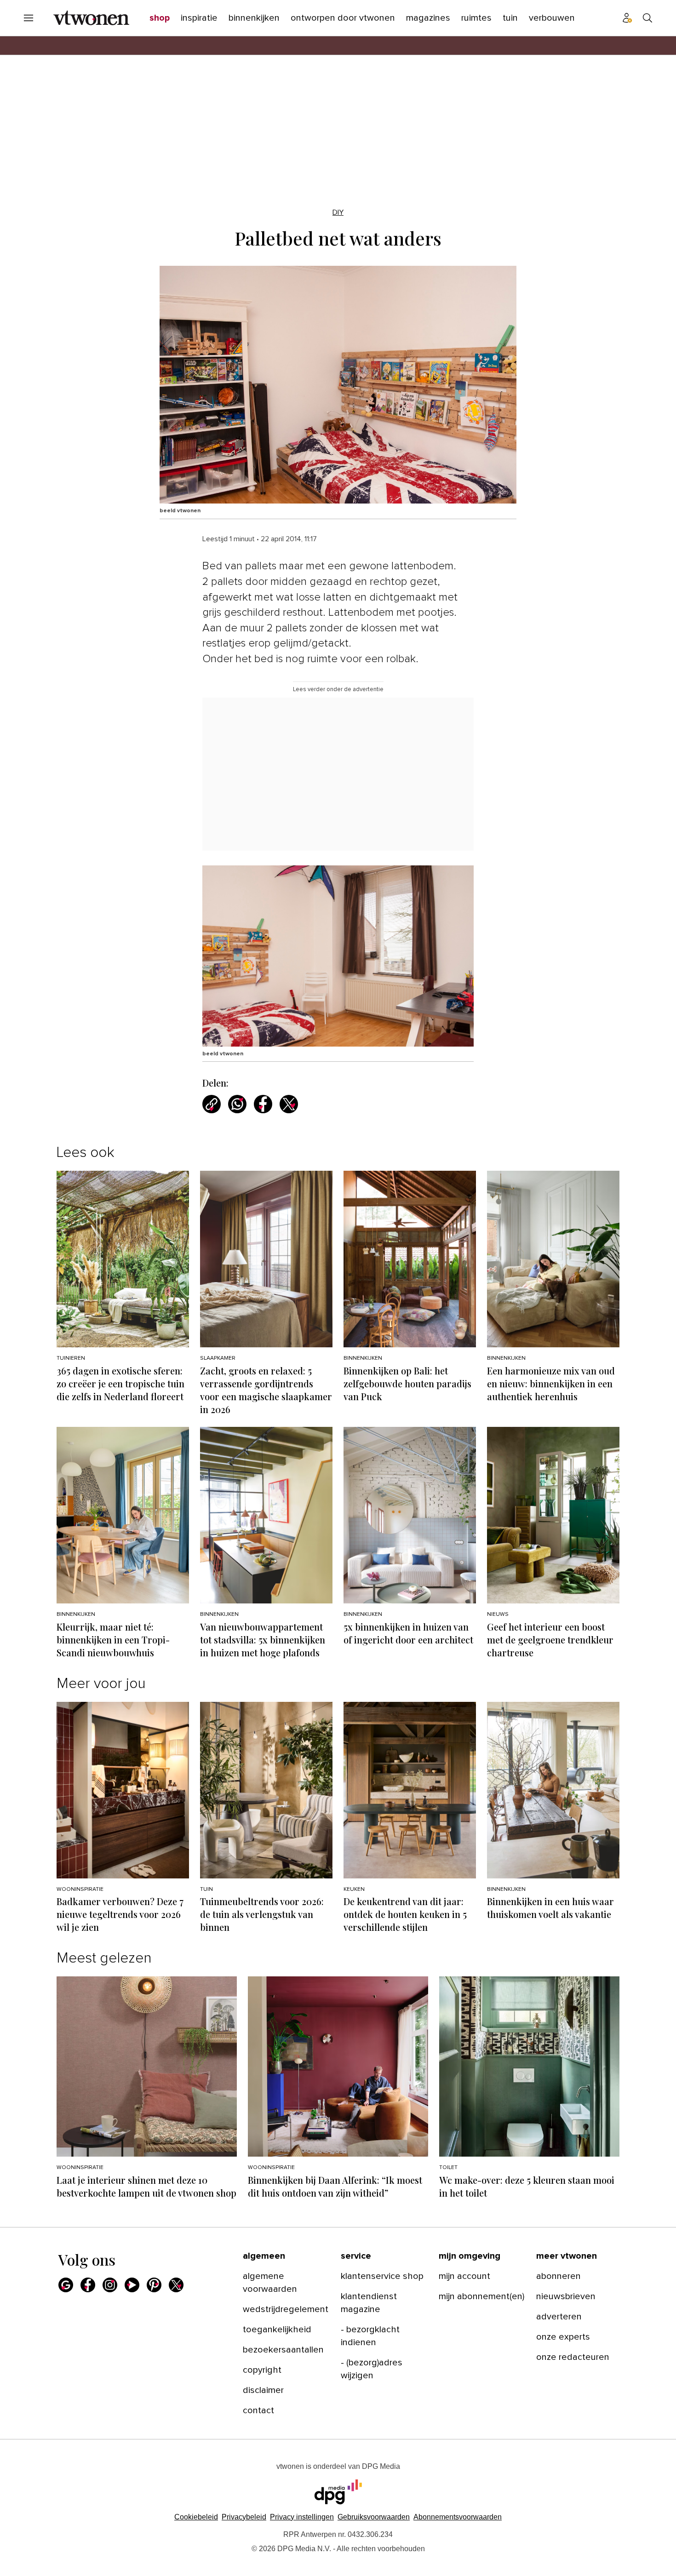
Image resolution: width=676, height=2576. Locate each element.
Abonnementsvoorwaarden (458, 2517)
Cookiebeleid (196, 2517)
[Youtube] (132, 2285)
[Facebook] (88, 2285)
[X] (176, 2285)
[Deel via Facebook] (263, 1104)
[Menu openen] (29, 18)
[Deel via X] (289, 1104)
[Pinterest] (154, 2285)
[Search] (647, 18)
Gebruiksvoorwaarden (374, 2517)
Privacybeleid (244, 2517)
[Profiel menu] (627, 18)
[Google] (66, 2285)
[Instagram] (110, 2285)
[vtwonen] (91, 18)
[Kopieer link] (212, 1104)
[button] (302, 2517)
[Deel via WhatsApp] (237, 1104)
